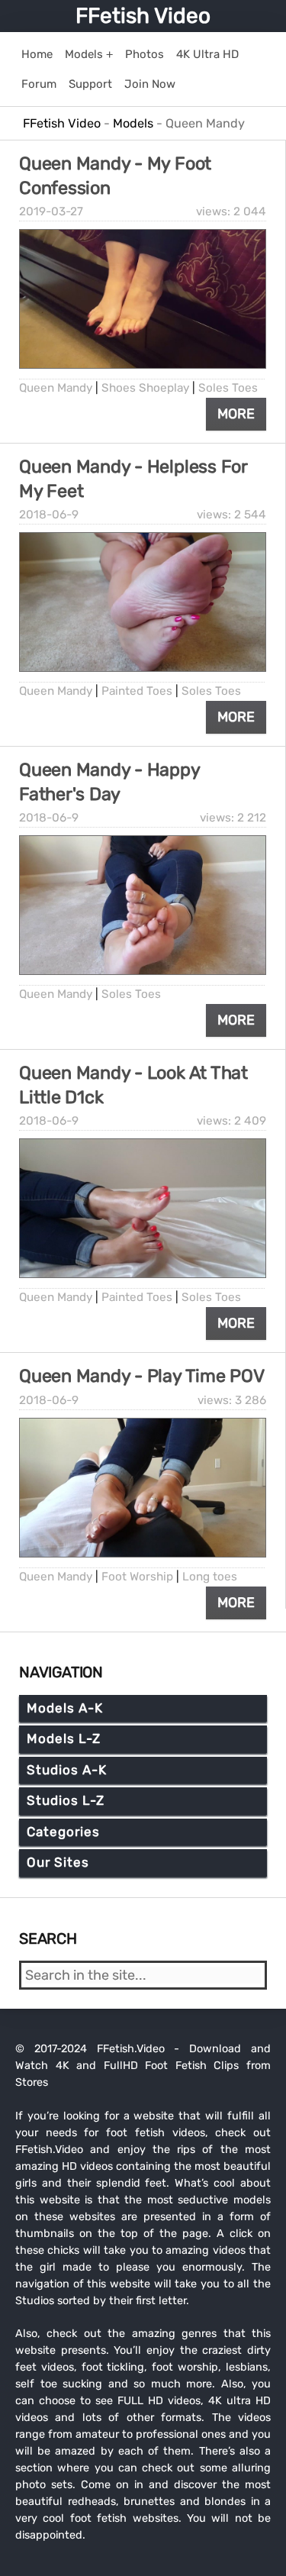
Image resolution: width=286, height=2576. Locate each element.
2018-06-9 (49, 515)
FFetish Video (143, 16)
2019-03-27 (51, 211)
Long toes (210, 1577)
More (236, 414)
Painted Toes (137, 691)
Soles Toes (228, 388)
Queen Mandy (56, 388)
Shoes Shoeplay (145, 388)
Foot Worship (137, 1577)
